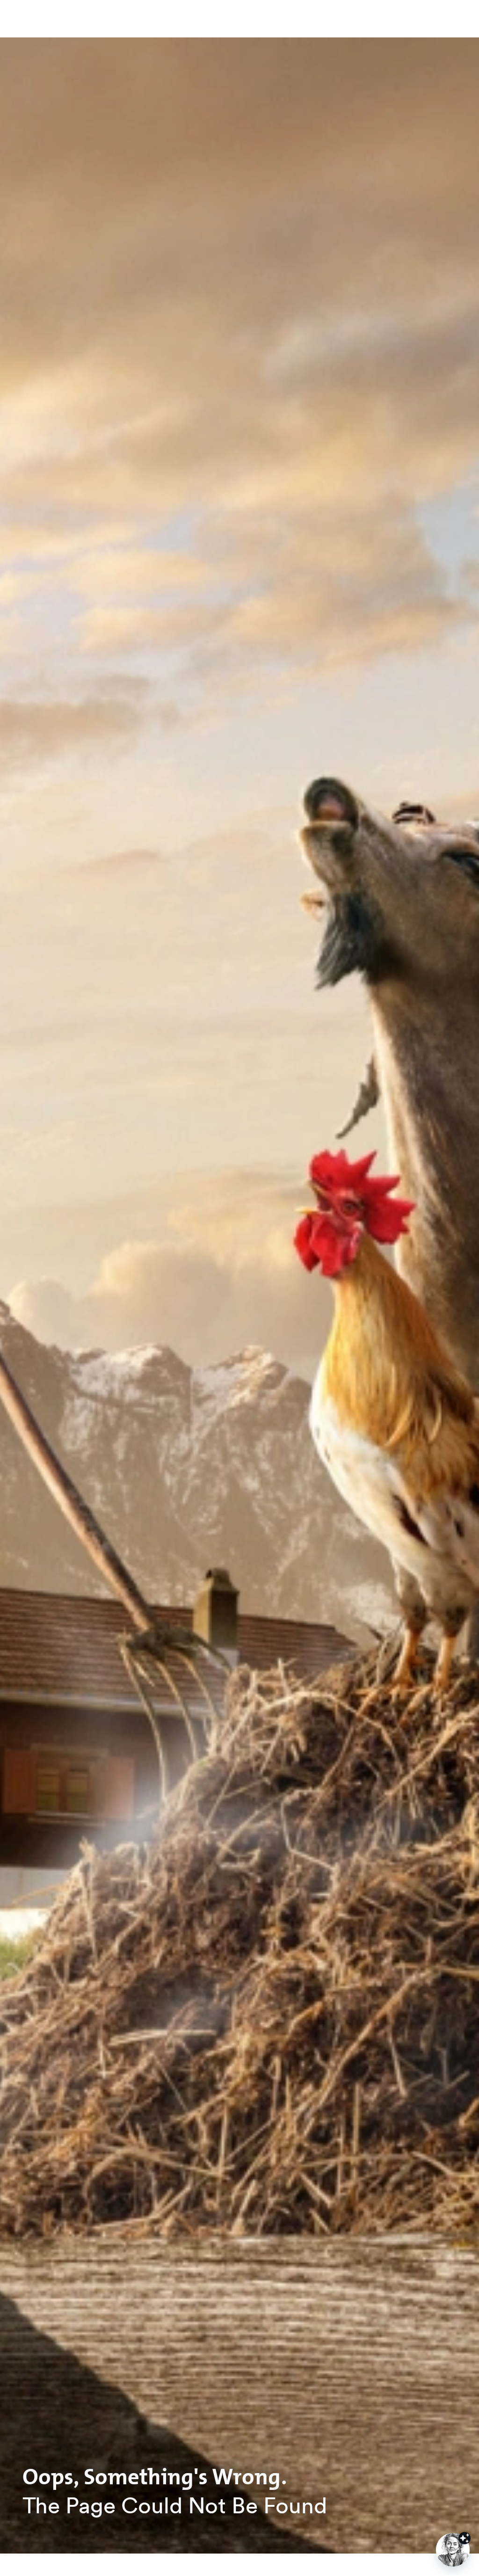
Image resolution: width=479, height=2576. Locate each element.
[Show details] (464, 2538)
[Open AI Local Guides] (453, 2550)
